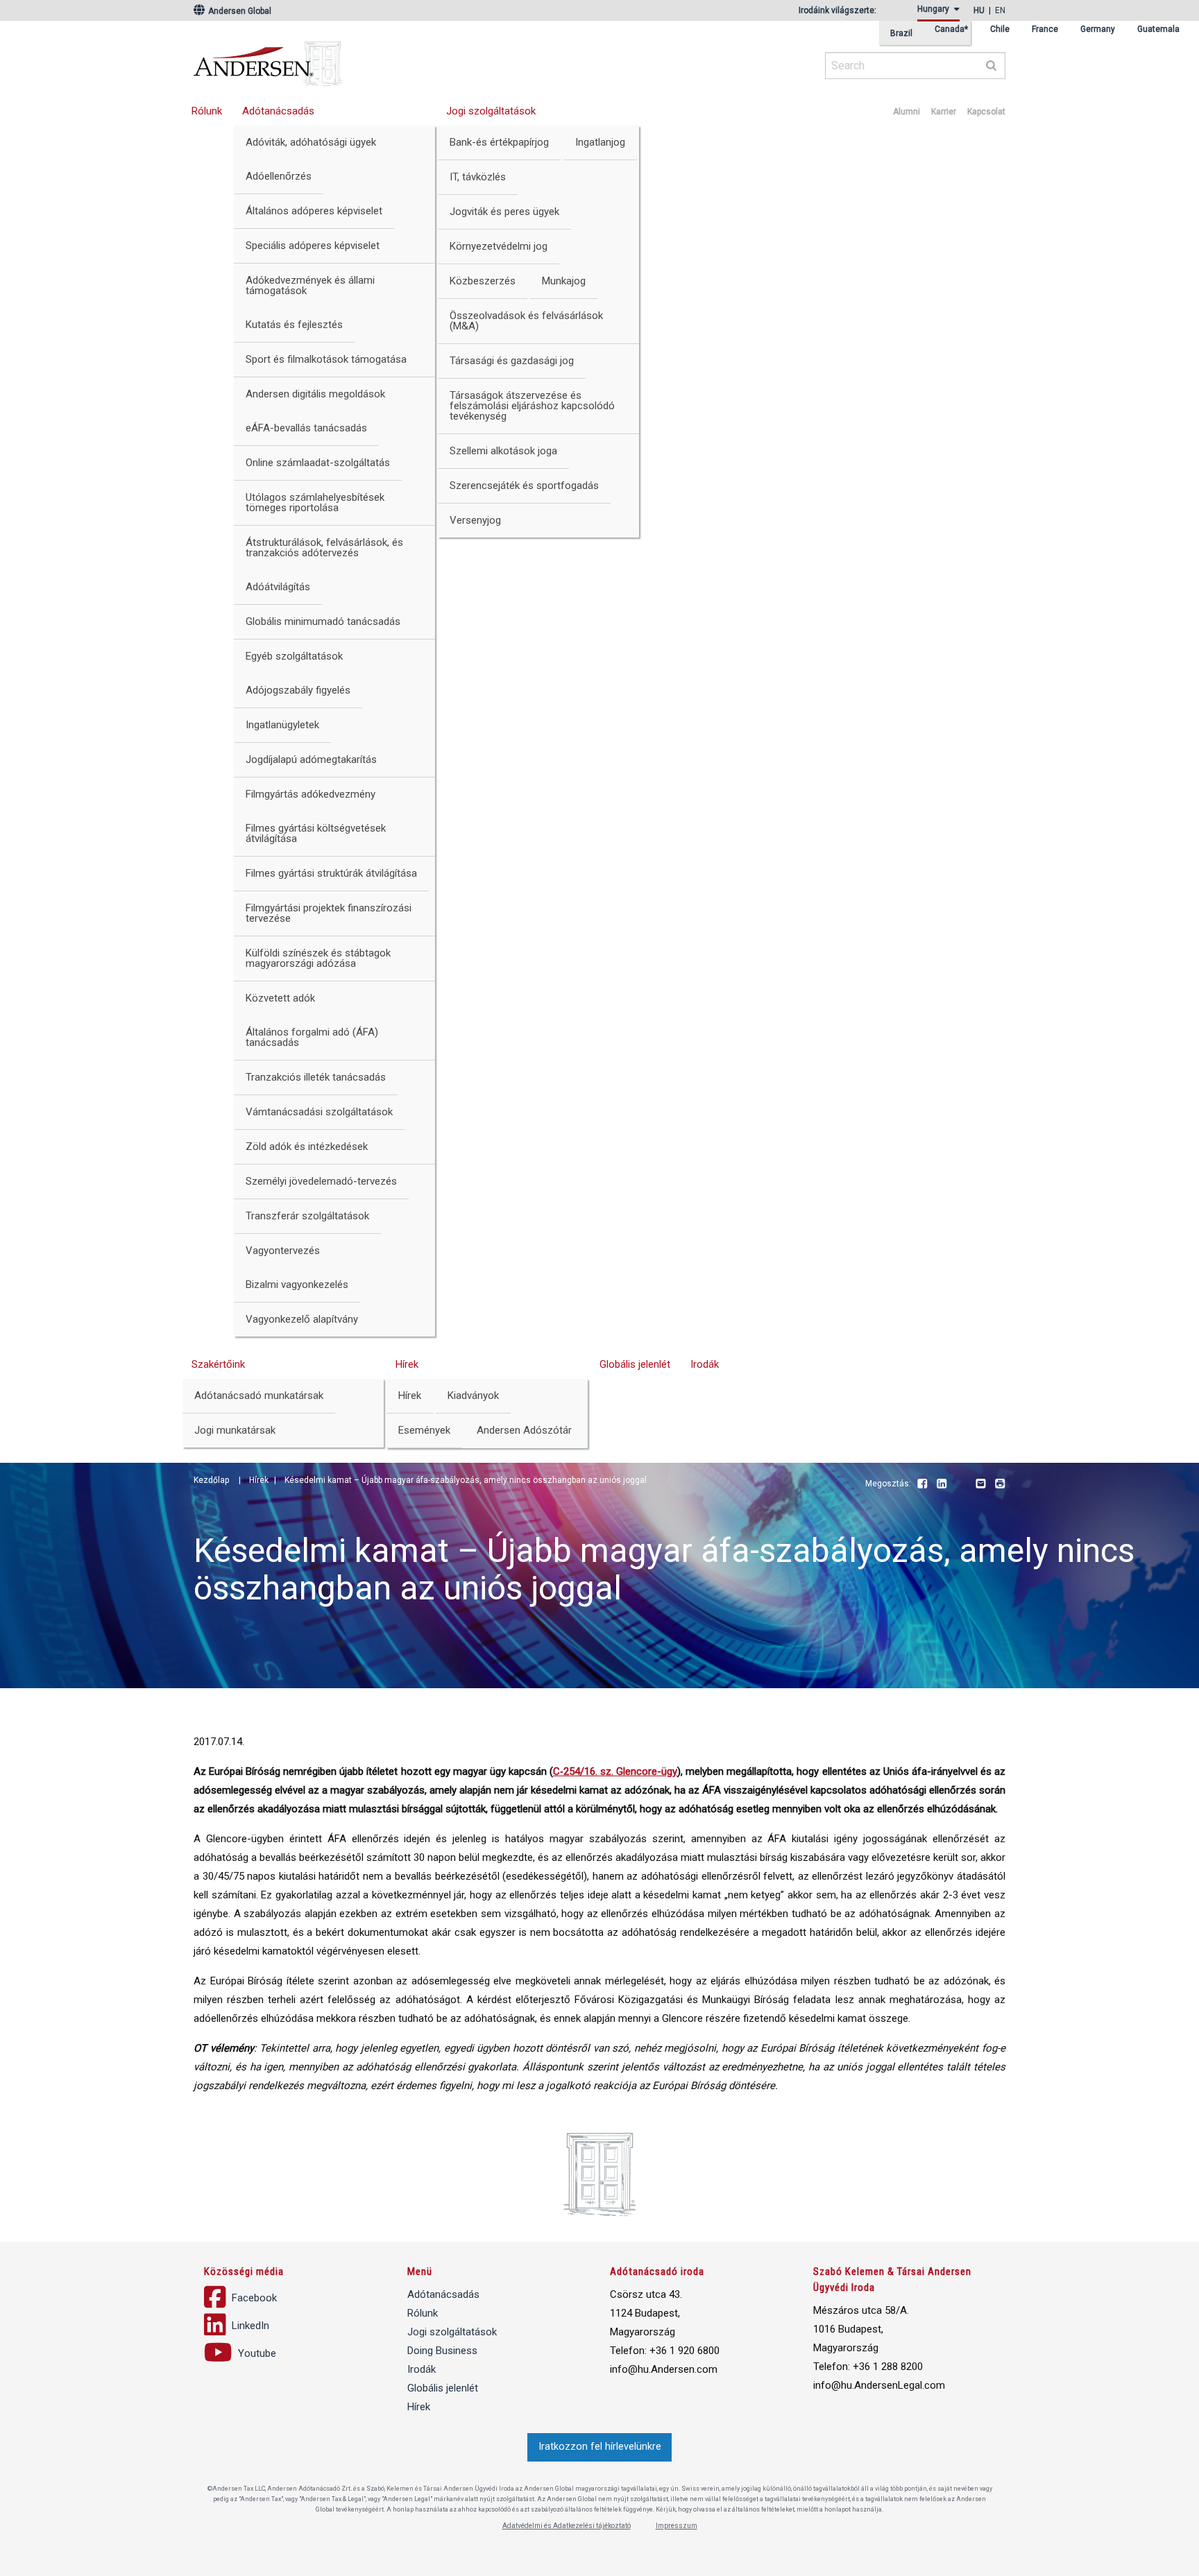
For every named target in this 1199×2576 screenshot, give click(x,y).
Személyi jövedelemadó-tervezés (321, 1181)
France (1045, 29)
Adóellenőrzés (279, 176)
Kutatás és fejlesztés (294, 325)
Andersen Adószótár (524, 1430)
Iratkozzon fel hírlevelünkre (600, 2447)
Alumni (907, 112)
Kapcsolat (986, 112)
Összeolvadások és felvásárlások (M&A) (526, 321)
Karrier (944, 112)
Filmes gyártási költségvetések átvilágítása (316, 833)
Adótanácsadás (278, 111)
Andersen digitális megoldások (315, 394)
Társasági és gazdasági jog (512, 361)
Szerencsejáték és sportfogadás (524, 486)
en (1000, 10)
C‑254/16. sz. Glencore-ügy (615, 1771)
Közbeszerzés (483, 281)
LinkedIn (942, 1484)
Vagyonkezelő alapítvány (302, 1319)
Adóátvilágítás (278, 587)
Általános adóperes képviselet (314, 211)
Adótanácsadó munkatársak (259, 1396)
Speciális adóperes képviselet (313, 246)
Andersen (402, 59)
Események (424, 1430)
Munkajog (564, 281)
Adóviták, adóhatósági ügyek (311, 142)
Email (980, 1484)
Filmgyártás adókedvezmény (311, 794)
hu (979, 10)
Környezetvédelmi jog (499, 246)
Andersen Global (239, 11)
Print (1000, 1484)
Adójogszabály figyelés (298, 690)
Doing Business (442, 2351)
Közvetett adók (280, 998)
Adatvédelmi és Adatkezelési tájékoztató (567, 2526)
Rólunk (207, 111)
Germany (1098, 29)
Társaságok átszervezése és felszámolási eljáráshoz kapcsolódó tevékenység (532, 406)
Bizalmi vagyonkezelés (297, 1285)
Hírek (407, 1364)
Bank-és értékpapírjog (499, 142)
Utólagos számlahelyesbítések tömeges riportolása (315, 503)
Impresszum (677, 2526)
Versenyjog (475, 520)
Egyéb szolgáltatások (294, 656)
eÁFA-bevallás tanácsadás (306, 428)
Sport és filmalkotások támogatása (326, 359)
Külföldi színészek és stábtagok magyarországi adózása (318, 958)
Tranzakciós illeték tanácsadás (316, 1077)
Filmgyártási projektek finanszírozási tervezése (329, 913)
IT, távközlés (478, 177)
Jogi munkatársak (235, 1430)
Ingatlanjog (600, 142)
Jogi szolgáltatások (491, 111)
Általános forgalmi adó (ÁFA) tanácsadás (312, 1037)
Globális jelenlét (635, 1364)
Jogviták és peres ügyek (504, 212)
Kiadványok (473, 1396)
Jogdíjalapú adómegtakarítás (311, 759)
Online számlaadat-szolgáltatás (318, 463)
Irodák (705, 1364)
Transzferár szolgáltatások (307, 1216)
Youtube (961, 1484)
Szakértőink (218, 1364)
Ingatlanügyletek (282, 725)
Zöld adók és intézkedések (307, 1147)
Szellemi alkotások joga (503, 451)
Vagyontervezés (283, 1251)
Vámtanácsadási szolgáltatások (319, 1112)
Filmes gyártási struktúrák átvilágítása (331, 873)
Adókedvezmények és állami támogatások (310, 285)
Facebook (922, 1484)
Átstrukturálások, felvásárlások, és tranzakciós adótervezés (324, 548)
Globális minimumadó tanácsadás (323, 621)
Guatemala (1158, 29)
